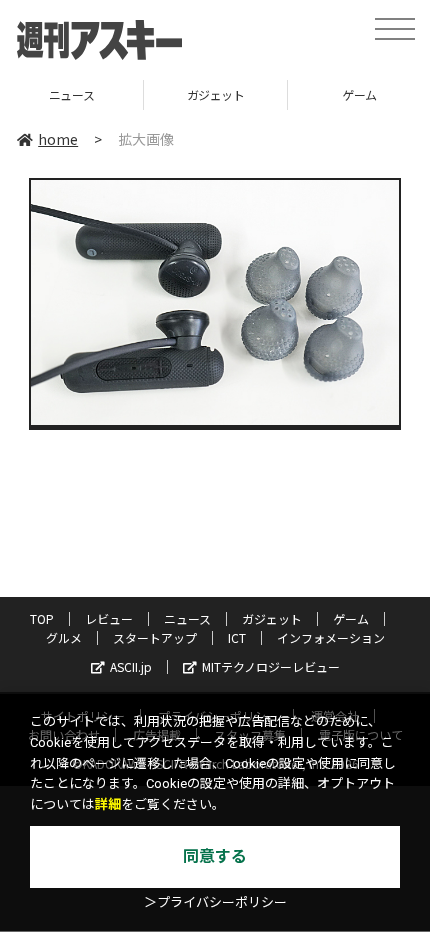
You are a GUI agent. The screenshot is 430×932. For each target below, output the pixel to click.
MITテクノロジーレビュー (271, 666)
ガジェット (152, 94)
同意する (215, 856)
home (58, 139)
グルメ (64, 637)
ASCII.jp (131, 666)
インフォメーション (331, 637)
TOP (42, 618)
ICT (237, 637)
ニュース (187, 618)
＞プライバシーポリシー (215, 902)
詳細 (108, 804)
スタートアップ (155, 637)
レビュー (109, 618)
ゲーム (295, 94)
